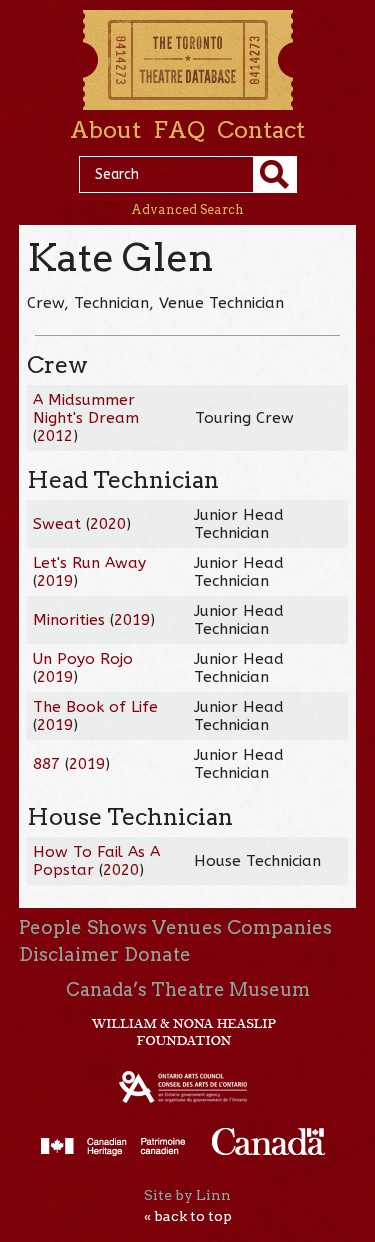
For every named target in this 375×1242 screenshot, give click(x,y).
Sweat (57, 524)
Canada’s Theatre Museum (188, 989)
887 (46, 764)
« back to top (188, 1216)
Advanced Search (187, 209)
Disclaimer (69, 954)
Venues (187, 927)
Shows (117, 927)
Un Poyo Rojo (83, 659)
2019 (55, 581)
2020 (108, 524)
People (50, 927)
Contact (261, 130)
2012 (55, 436)
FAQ (179, 130)
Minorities (69, 620)
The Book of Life (95, 707)
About (105, 130)
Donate (157, 954)
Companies (279, 927)
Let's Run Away (89, 563)
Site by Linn (187, 1195)
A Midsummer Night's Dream (86, 409)
